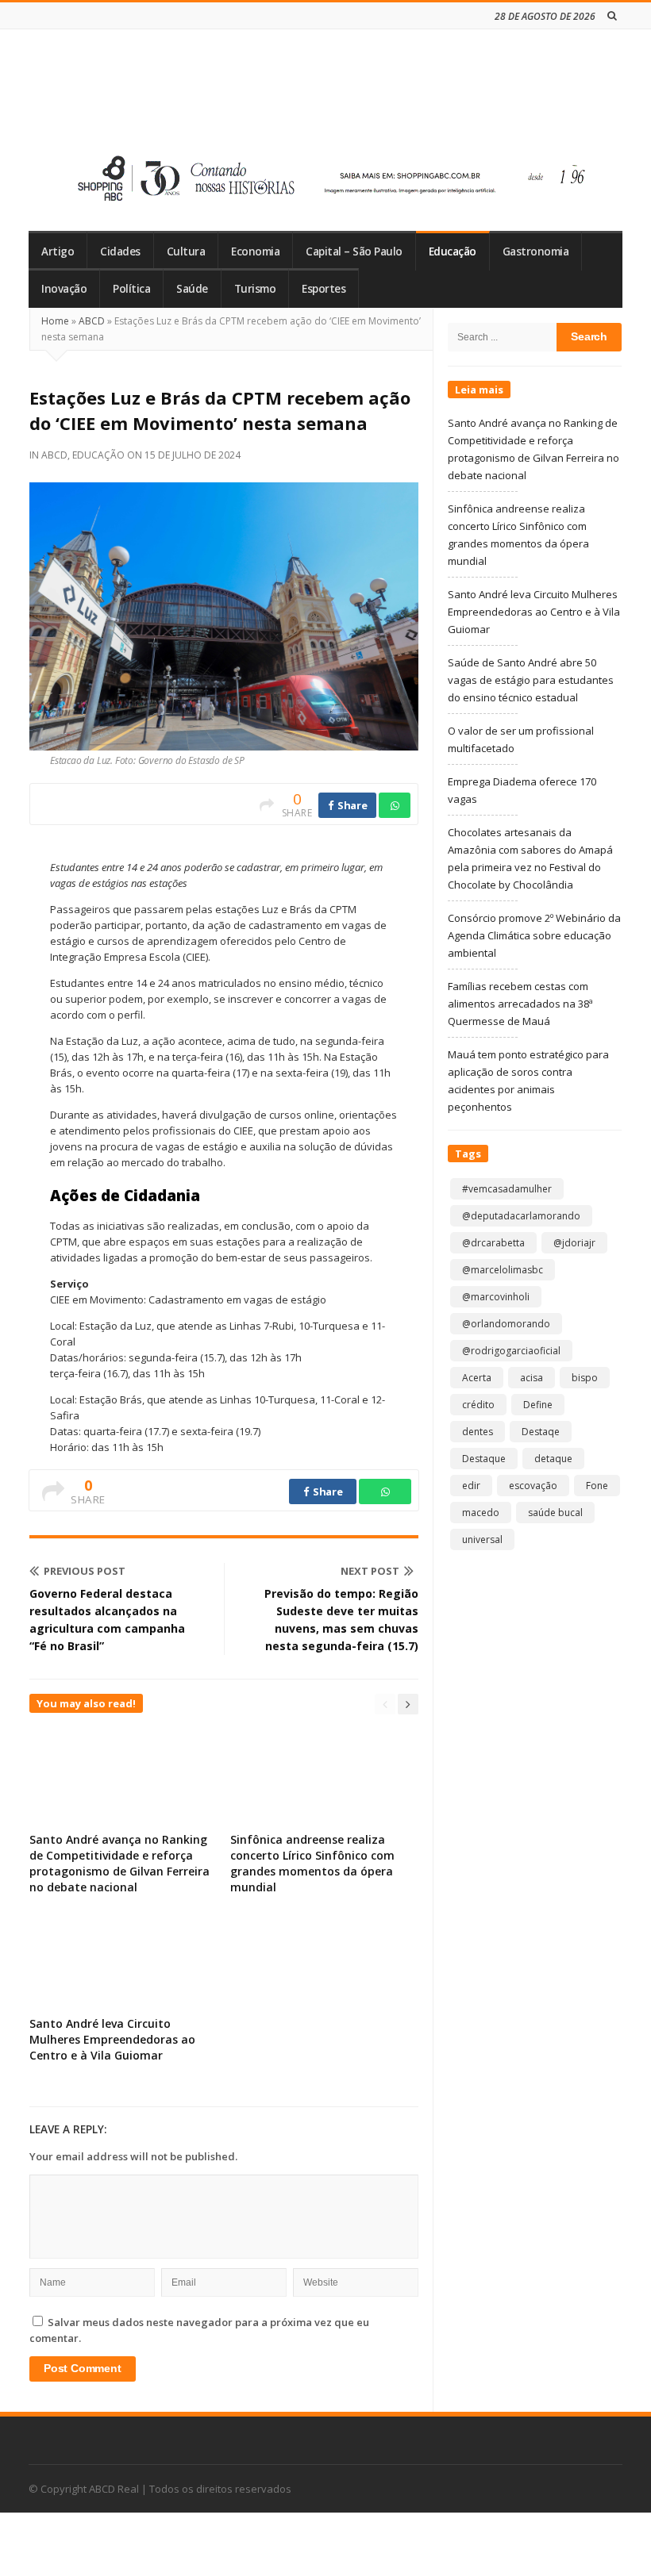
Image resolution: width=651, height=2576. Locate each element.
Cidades (120, 251)
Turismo (255, 289)
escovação (533, 1486)
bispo (585, 1378)
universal (482, 1539)
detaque (553, 1459)
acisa (532, 1378)
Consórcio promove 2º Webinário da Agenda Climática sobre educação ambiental (534, 935)
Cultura (186, 251)
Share (351, 805)
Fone (597, 1486)
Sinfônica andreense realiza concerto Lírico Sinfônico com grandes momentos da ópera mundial (312, 1863)
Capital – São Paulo (354, 251)
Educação (453, 251)
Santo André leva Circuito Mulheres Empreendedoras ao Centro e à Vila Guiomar (112, 2039)
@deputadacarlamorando (521, 1216)
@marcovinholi (496, 1297)
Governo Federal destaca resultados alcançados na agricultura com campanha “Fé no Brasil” (107, 1620)
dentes (478, 1432)
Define (538, 1405)
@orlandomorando (506, 1324)
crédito (478, 1405)
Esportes (324, 289)
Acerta (477, 1378)
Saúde (192, 289)
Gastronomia (536, 251)
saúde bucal (555, 1513)
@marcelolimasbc (503, 1270)
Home (55, 321)
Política (131, 289)
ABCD (92, 321)
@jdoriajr (574, 1243)
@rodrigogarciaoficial (511, 1351)
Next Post (370, 1571)
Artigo (58, 251)
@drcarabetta (493, 1243)
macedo (481, 1513)
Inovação (64, 289)
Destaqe (541, 1432)
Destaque (484, 1459)
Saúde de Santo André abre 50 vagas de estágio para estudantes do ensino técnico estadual (531, 680)
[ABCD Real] (144, 94)
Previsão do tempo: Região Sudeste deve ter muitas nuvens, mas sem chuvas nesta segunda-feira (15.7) (341, 1620)
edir (471, 1486)
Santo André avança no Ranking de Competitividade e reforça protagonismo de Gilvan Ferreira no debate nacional (119, 1863)
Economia (255, 251)
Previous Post (85, 1571)
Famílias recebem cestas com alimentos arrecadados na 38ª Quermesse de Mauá (520, 1004)
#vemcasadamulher (507, 1189)
